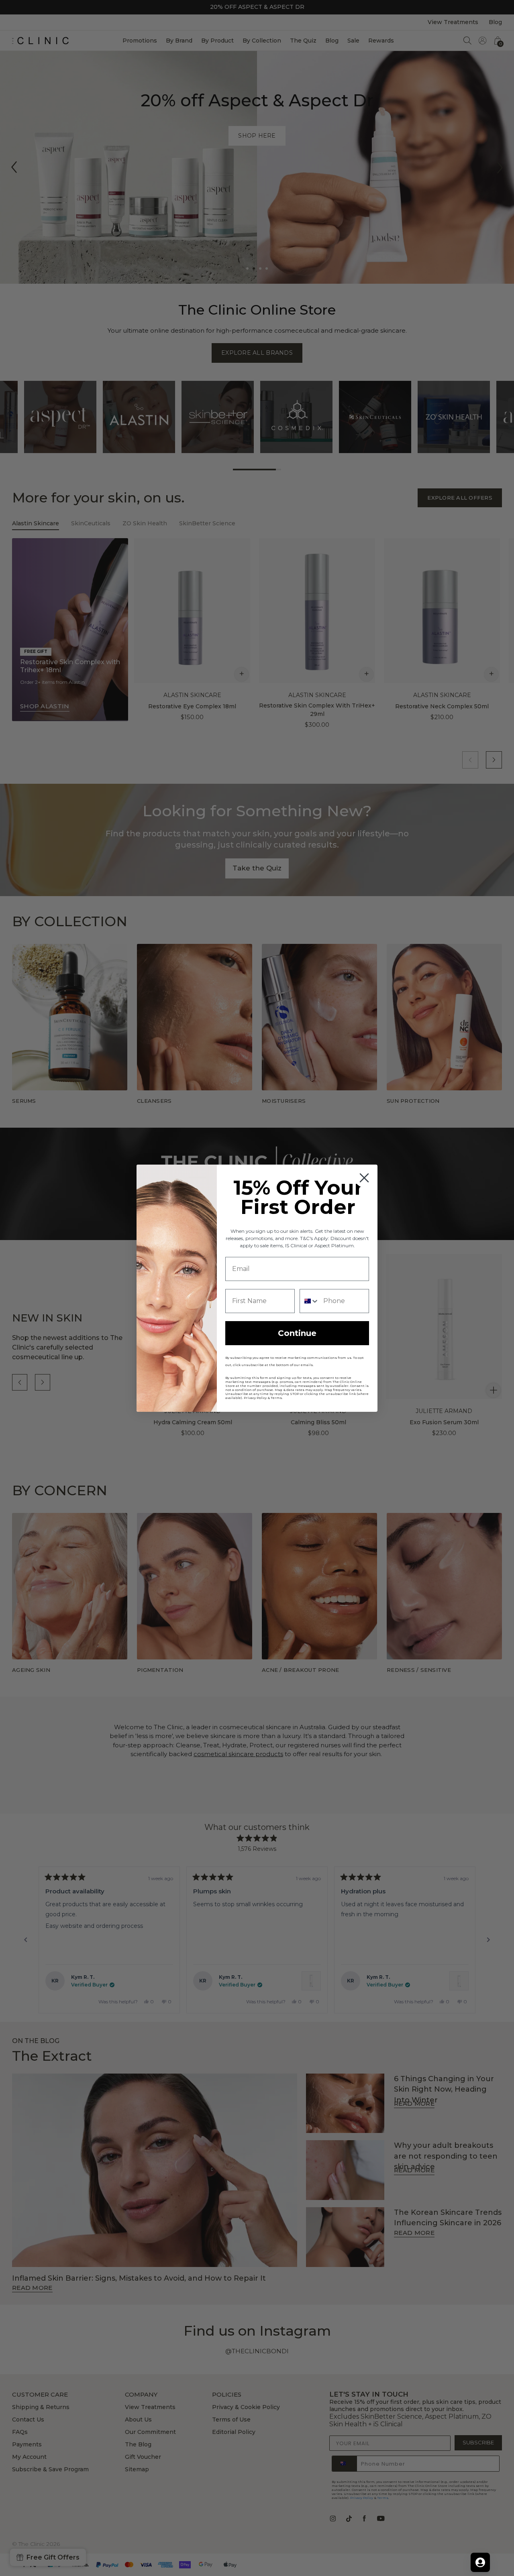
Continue (297, 1333)
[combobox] (310, 1301)
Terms (276, 1398)
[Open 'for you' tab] (480, 2562)
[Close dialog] (364, 1178)
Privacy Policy (255, 1398)
